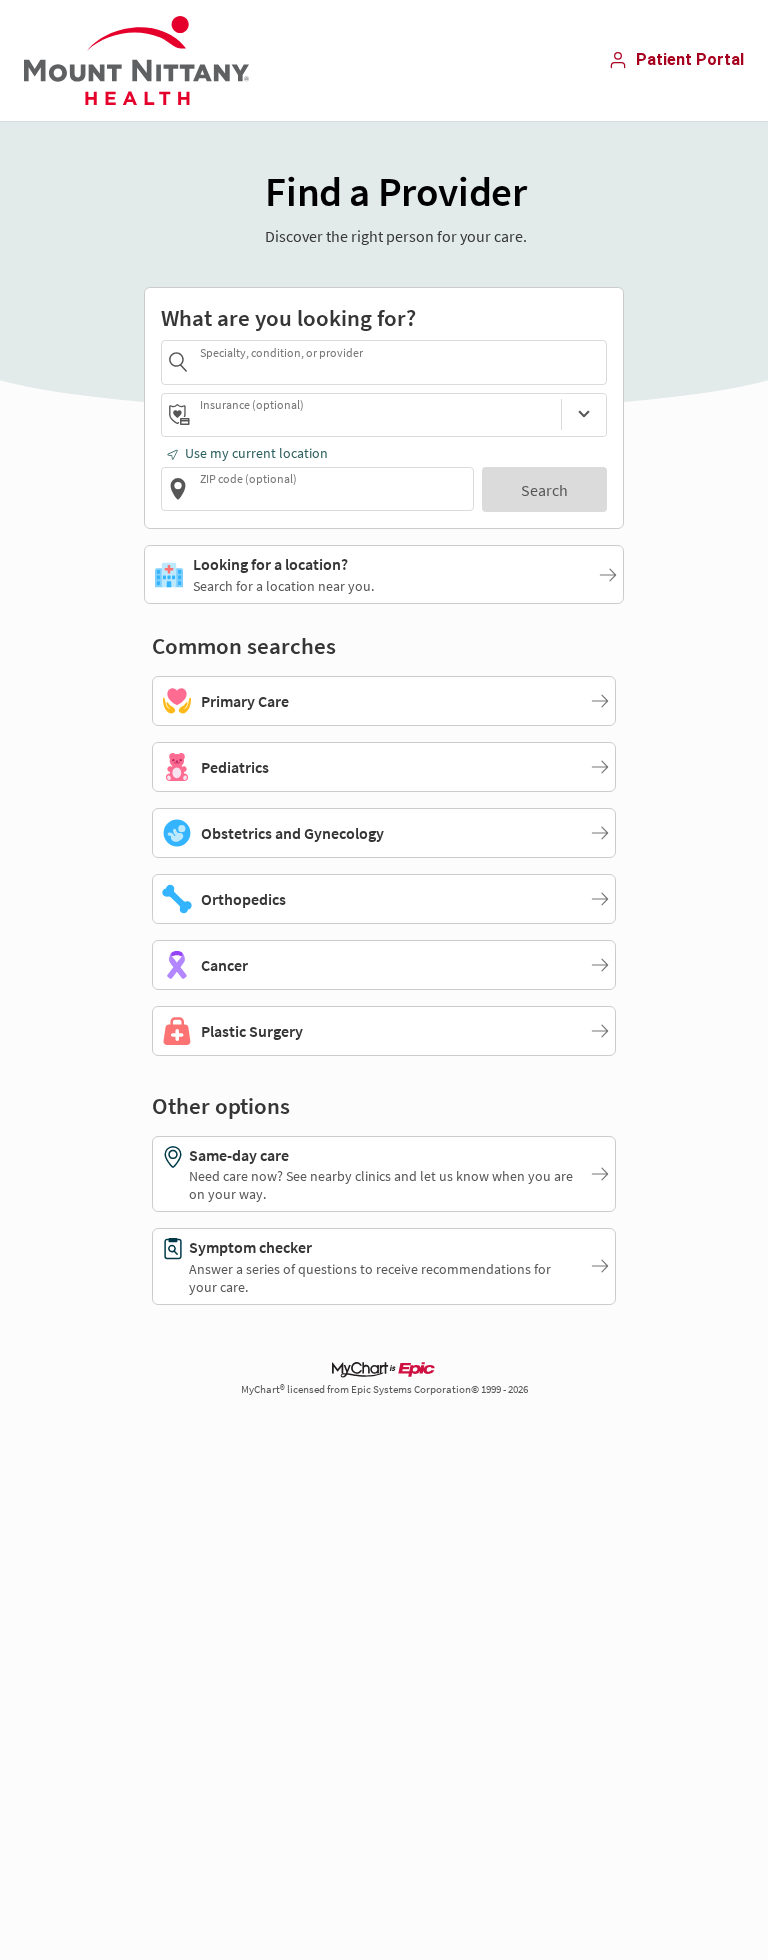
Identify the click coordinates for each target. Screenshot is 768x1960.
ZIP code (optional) (248, 478)
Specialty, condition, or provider (281, 352)
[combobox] (400, 361)
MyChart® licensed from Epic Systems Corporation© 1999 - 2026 (384, 1389)
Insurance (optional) (252, 404)
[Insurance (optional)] (584, 415)
